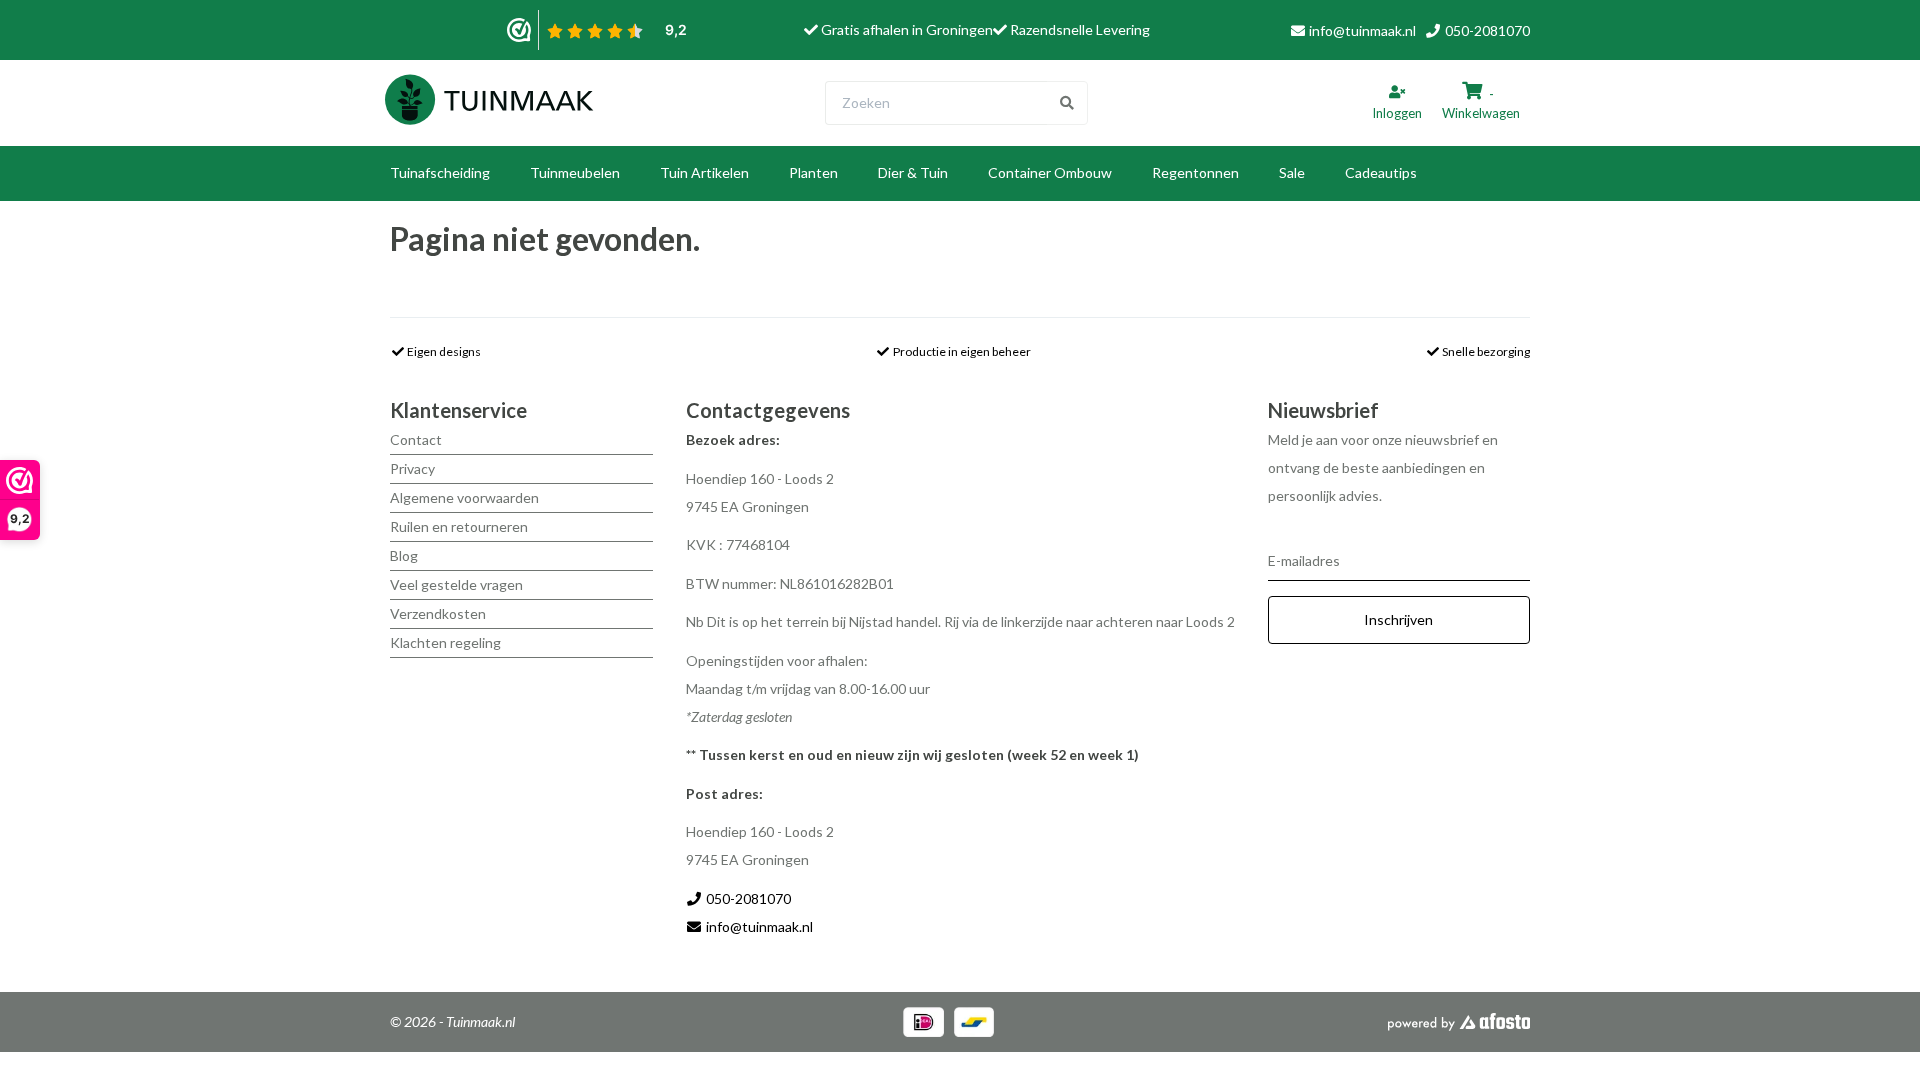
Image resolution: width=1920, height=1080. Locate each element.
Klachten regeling (445, 642)
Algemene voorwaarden (464, 497)
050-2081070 (1486, 30)
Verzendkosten (438, 613)
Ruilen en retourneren (459, 526)
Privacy (412, 468)
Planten (813, 172)
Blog (404, 555)
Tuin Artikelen (704, 172)
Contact (416, 439)
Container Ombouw (1050, 172)
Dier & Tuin (913, 172)
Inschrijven (1398, 619)
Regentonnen (1195, 172)
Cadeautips (1381, 172)
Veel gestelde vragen (456, 584)
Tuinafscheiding (440, 172)
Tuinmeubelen (575, 172)
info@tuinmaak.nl (1362, 30)
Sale (1292, 172)
